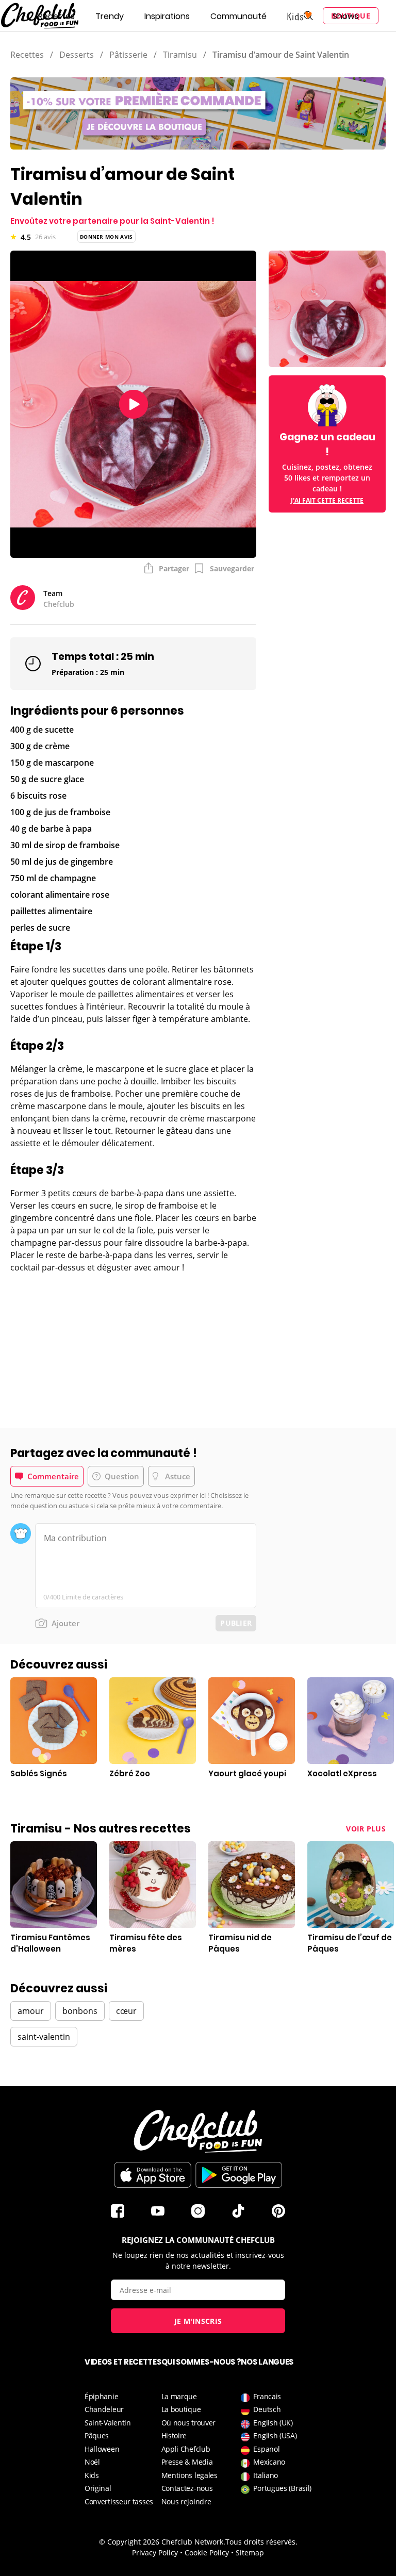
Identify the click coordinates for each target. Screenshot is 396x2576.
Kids (92, 2475)
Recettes (56, 16)
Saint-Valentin (108, 2423)
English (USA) (275, 2435)
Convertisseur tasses (119, 2501)
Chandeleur (104, 2409)
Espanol (266, 2449)
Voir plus (366, 1829)
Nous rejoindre (186, 2501)
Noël (92, 2462)
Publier (236, 1623)
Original (98, 2488)
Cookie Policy (207, 2553)
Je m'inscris (198, 2321)
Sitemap (250, 2553)
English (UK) (273, 2423)
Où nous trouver (189, 2423)
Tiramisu (180, 55)
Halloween (102, 2449)
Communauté (238, 16)
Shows (345, 16)
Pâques (97, 2435)
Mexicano (269, 2462)
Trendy (110, 16)
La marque (179, 2396)
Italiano (266, 2475)
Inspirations (167, 16)
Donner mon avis (106, 237)
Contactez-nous (187, 2488)
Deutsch (267, 2409)
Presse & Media (187, 2462)
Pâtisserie (128, 55)
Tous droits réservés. (261, 2542)
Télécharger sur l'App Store (153, 2175)
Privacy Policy (155, 2553)
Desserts (77, 55)
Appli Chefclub (186, 2449)
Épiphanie (101, 2396)
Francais (267, 2396)
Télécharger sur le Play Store (239, 2175)
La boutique (181, 2409)
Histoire (174, 2435)
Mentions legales (189, 2475)
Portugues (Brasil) (282, 2488)
